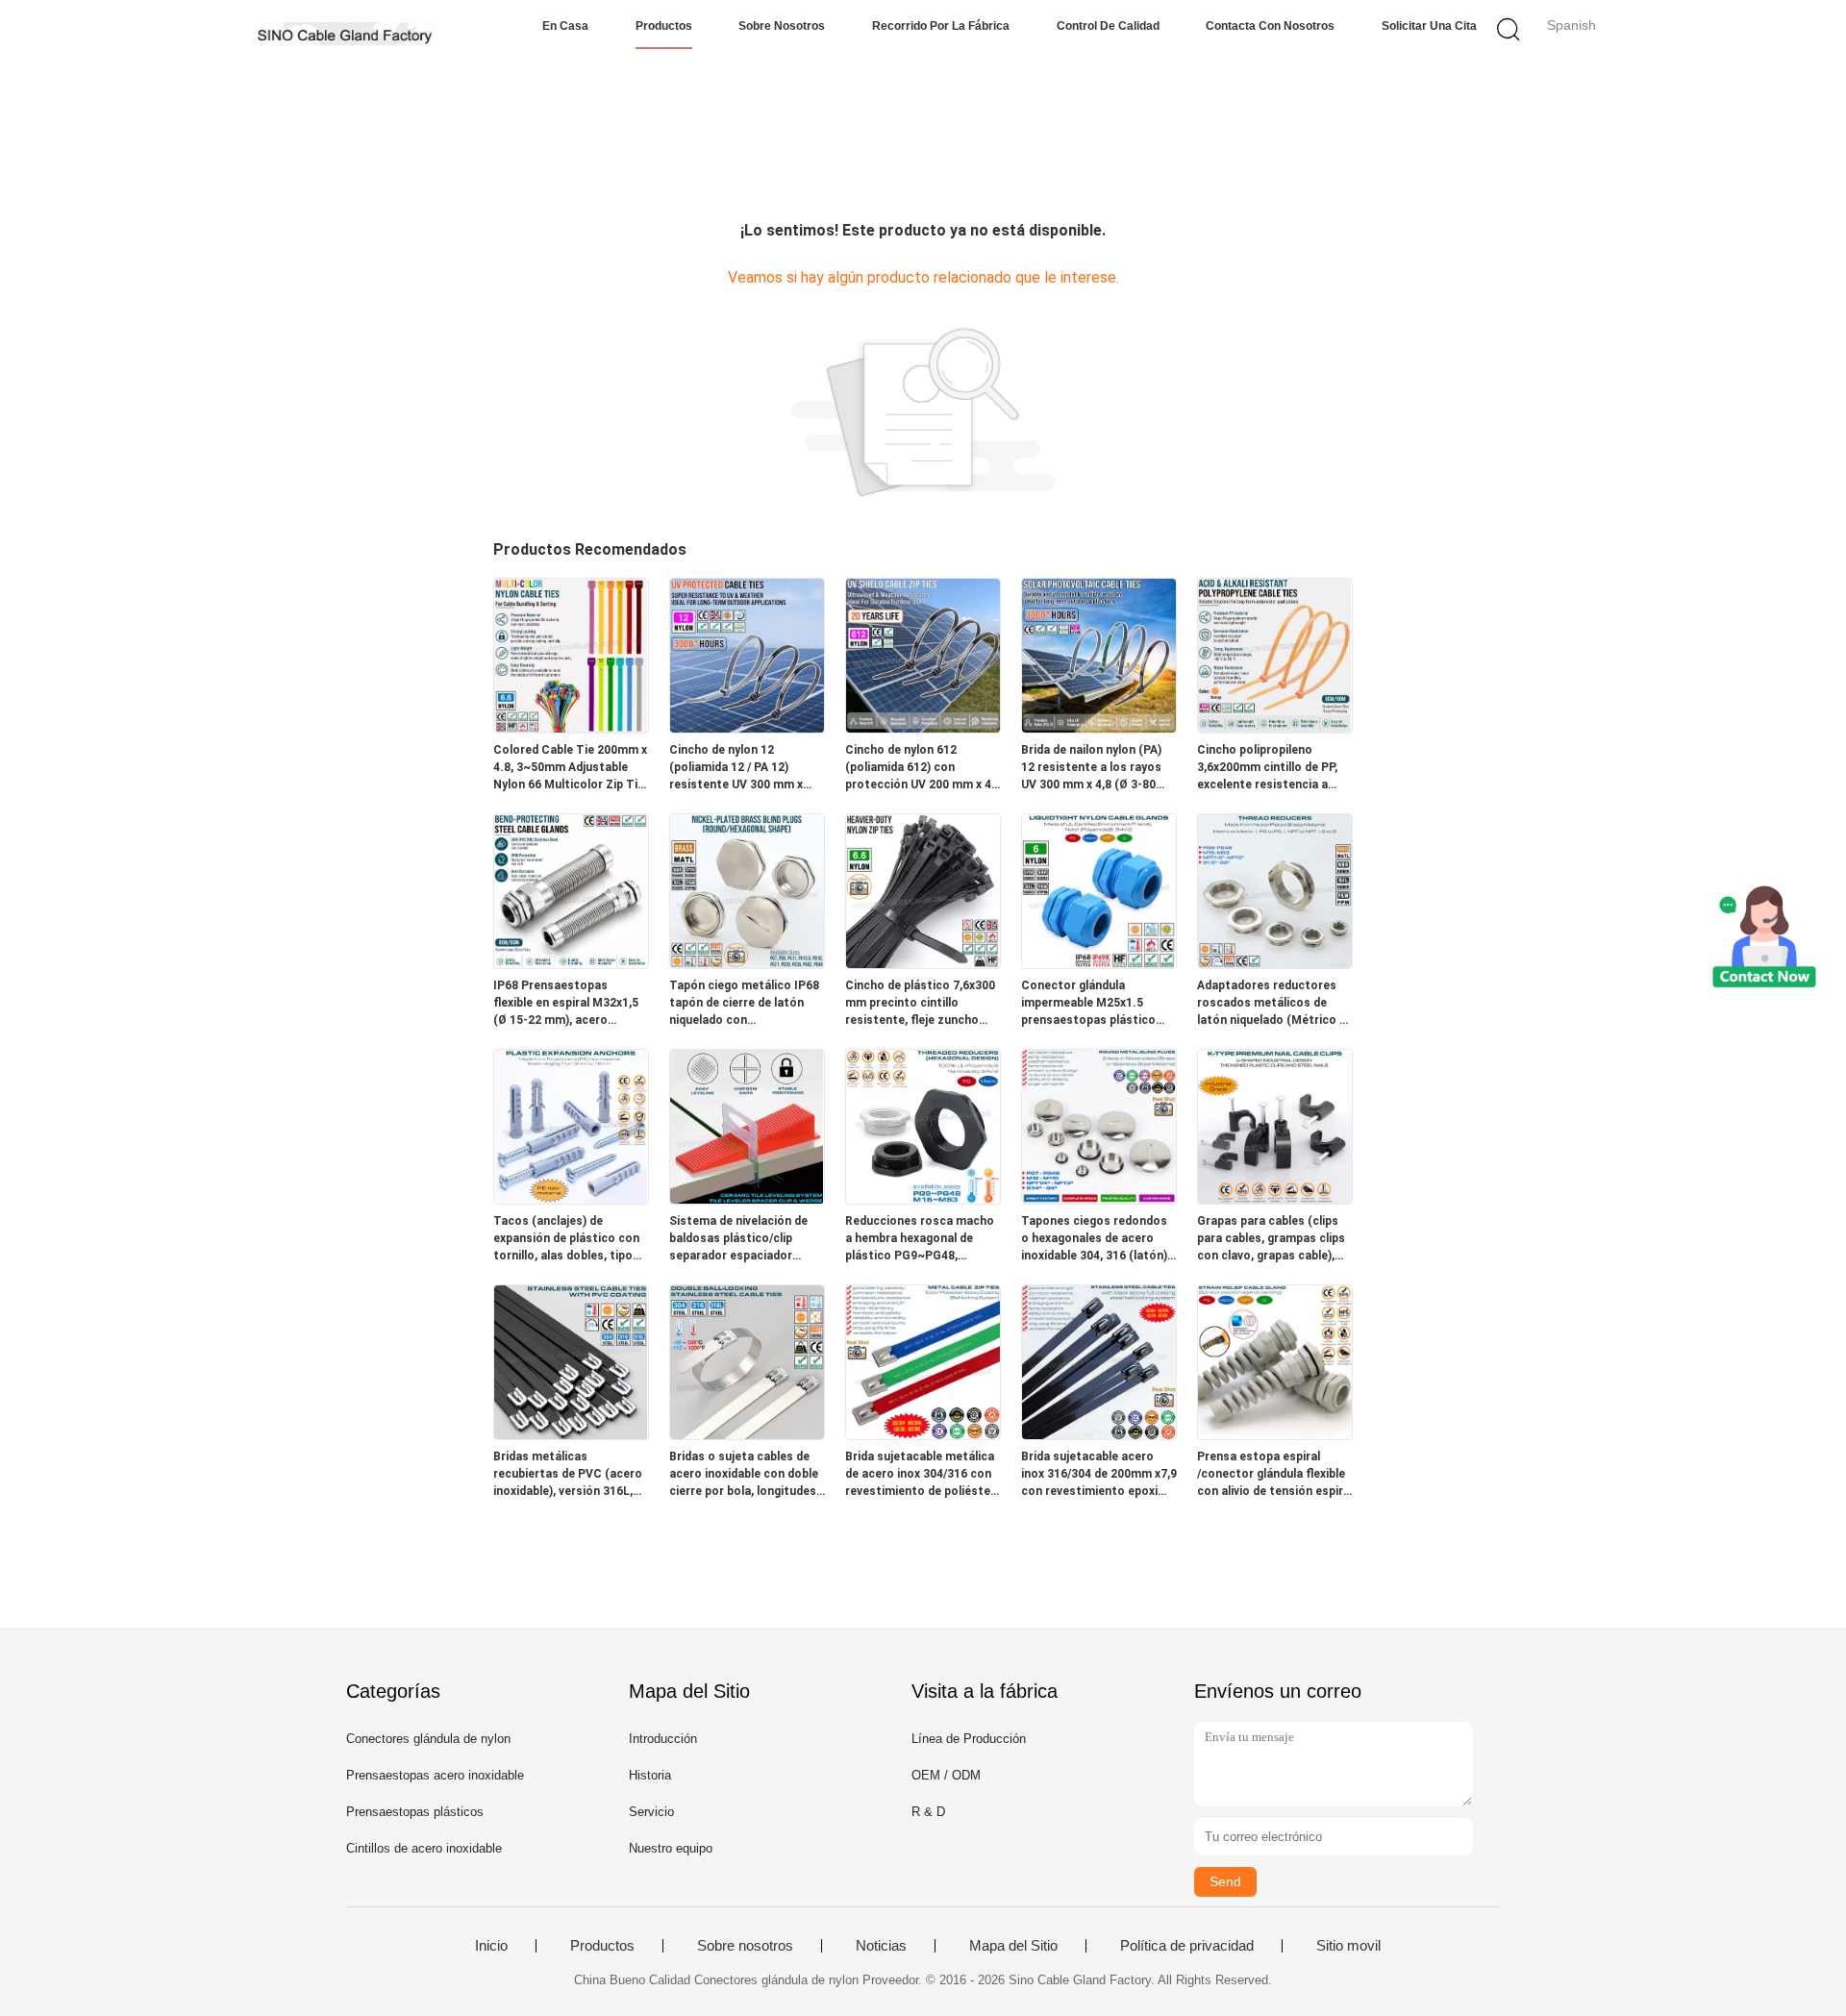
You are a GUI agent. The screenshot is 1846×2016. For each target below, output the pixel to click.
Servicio (651, 1812)
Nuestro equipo (671, 1848)
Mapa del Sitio (1013, 1946)
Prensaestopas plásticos (415, 1812)
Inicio (491, 1946)
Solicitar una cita (1429, 26)
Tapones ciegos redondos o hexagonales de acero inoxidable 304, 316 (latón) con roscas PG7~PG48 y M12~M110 (1094, 1239)
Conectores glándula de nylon (428, 1739)
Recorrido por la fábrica (941, 26)
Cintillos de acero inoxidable (424, 1848)
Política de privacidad (1187, 1946)
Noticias (881, 1946)
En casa (565, 26)
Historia (650, 1775)
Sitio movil (1348, 1946)
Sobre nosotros (782, 26)
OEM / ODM (946, 1775)
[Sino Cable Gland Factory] (344, 34)
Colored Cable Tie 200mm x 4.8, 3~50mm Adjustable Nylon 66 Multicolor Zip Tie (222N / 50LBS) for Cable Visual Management (570, 768)
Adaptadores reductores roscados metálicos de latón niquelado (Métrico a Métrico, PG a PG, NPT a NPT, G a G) (1272, 1004)
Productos (664, 26)
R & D (928, 1812)
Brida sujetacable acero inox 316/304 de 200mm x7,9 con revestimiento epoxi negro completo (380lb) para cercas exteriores (1099, 1475)
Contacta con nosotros (1270, 26)
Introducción (663, 1739)
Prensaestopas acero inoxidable (435, 1775)
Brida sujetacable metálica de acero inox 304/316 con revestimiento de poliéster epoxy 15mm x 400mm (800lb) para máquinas (920, 1475)
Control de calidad (1108, 26)
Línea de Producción (969, 1739)
